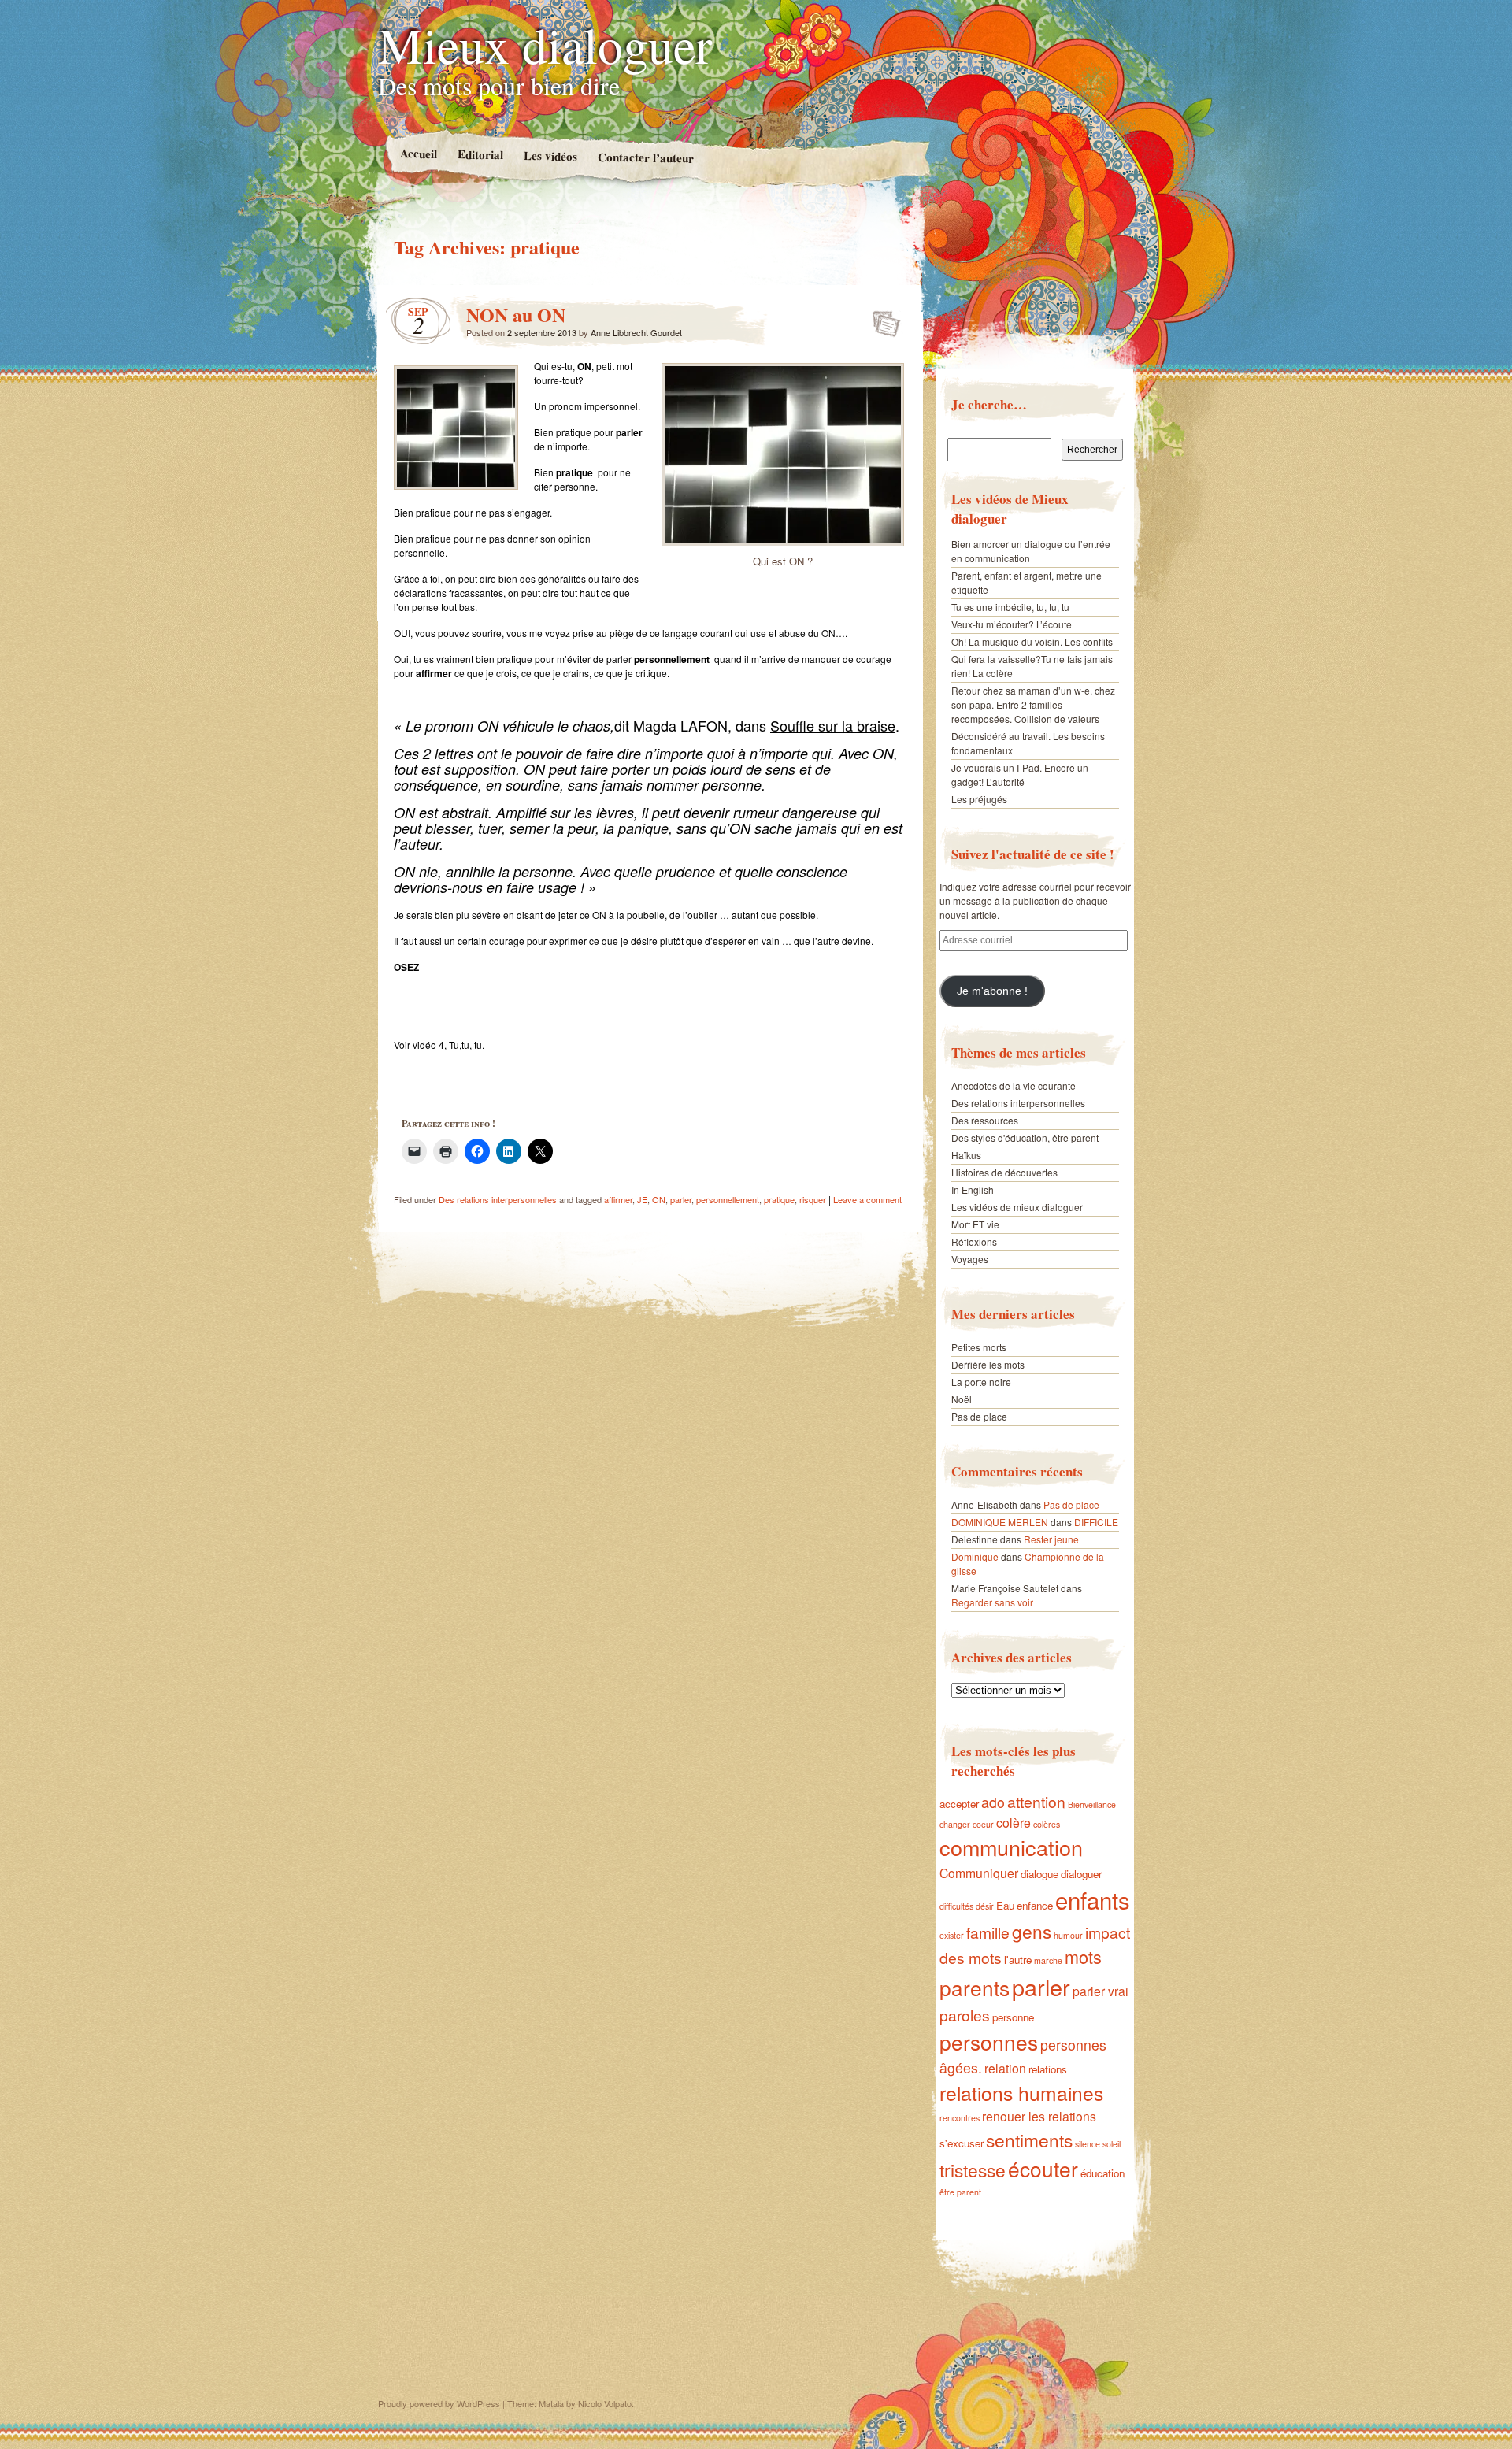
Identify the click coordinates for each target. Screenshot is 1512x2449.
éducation (1102, 2173)
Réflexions (974, 1241)
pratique (779, 1199)
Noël (962, 1399)
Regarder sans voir (992, 1602)
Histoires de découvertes (1004, 1172)
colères (1047, 1824)
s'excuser (962, 2143)
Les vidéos (550, 156)
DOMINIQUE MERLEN (1000, 1522)
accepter (959, 1804)
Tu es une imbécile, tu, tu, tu (1010, 607)
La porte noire (981, 1382)
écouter (1043, 2168)
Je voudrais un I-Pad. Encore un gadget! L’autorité (1020, 774)
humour (1068, 1935)
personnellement (728, 1199)
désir (985, 1906)
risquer (813, 1199)
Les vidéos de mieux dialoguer (1017, 1207)
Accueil (418, 153)
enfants (1093, 1899)
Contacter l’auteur (645, 157)
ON (659, 1199)
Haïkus (966, 1155)
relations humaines (1021, 2093)
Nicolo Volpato (605, 2403)
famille (988, 1932)
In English (973, 1189)
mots (1083, 1956)
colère (1014, 1822)
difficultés (956, 1906)
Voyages (970, 1259)
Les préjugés (979, 799)
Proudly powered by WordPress (439, 2403)
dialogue (1039, 1874)
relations (1048, 2069)
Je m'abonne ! (992, 991)
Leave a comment (867, 1199)
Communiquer (979, 1873)
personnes (989, 2041)
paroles (965, 2015)
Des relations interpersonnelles (498, 1199)
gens (1032, 1931)
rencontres (960, 2118)
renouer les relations (1039, 2116)
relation (1005, 2068)
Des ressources (985, 1120)
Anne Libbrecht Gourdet (636, 332)
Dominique (975, 1556)
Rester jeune (1051, 1539)
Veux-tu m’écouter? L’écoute (1012, 624)
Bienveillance (1092, 1804)
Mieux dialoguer (545, 44)
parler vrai (1101, 1991)
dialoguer (1081, 1874)
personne (1013, 2017)
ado (993, 1802)
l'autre (1018, 1960)
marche (1048, 1960)
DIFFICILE (1096, 1522)
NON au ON (516, 315)
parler (681, 1199)
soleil (1112, 2144)
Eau (1005, 1905)
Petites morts (979, 1347)
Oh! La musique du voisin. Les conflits (1032, 641)
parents (975, 1987)
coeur (983, 1824)
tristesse (973, 2169)
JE (642, 1199)
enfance (1035, 1905)
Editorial (480, 154)
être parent (960, 2192)
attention (1036, 1801)
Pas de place (979, 1416)
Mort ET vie (975, 1224)
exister (952, 1935)
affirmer (618, 1199)
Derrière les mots (988, 1364)
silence (1088, 2144)
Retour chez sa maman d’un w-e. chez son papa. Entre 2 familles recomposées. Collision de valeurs (1033, 704)
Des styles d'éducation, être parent (1025, 1137)
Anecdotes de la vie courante (1014, 1086)
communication (1011, 1847)
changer (955, 1824)
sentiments (1029, 2140)
